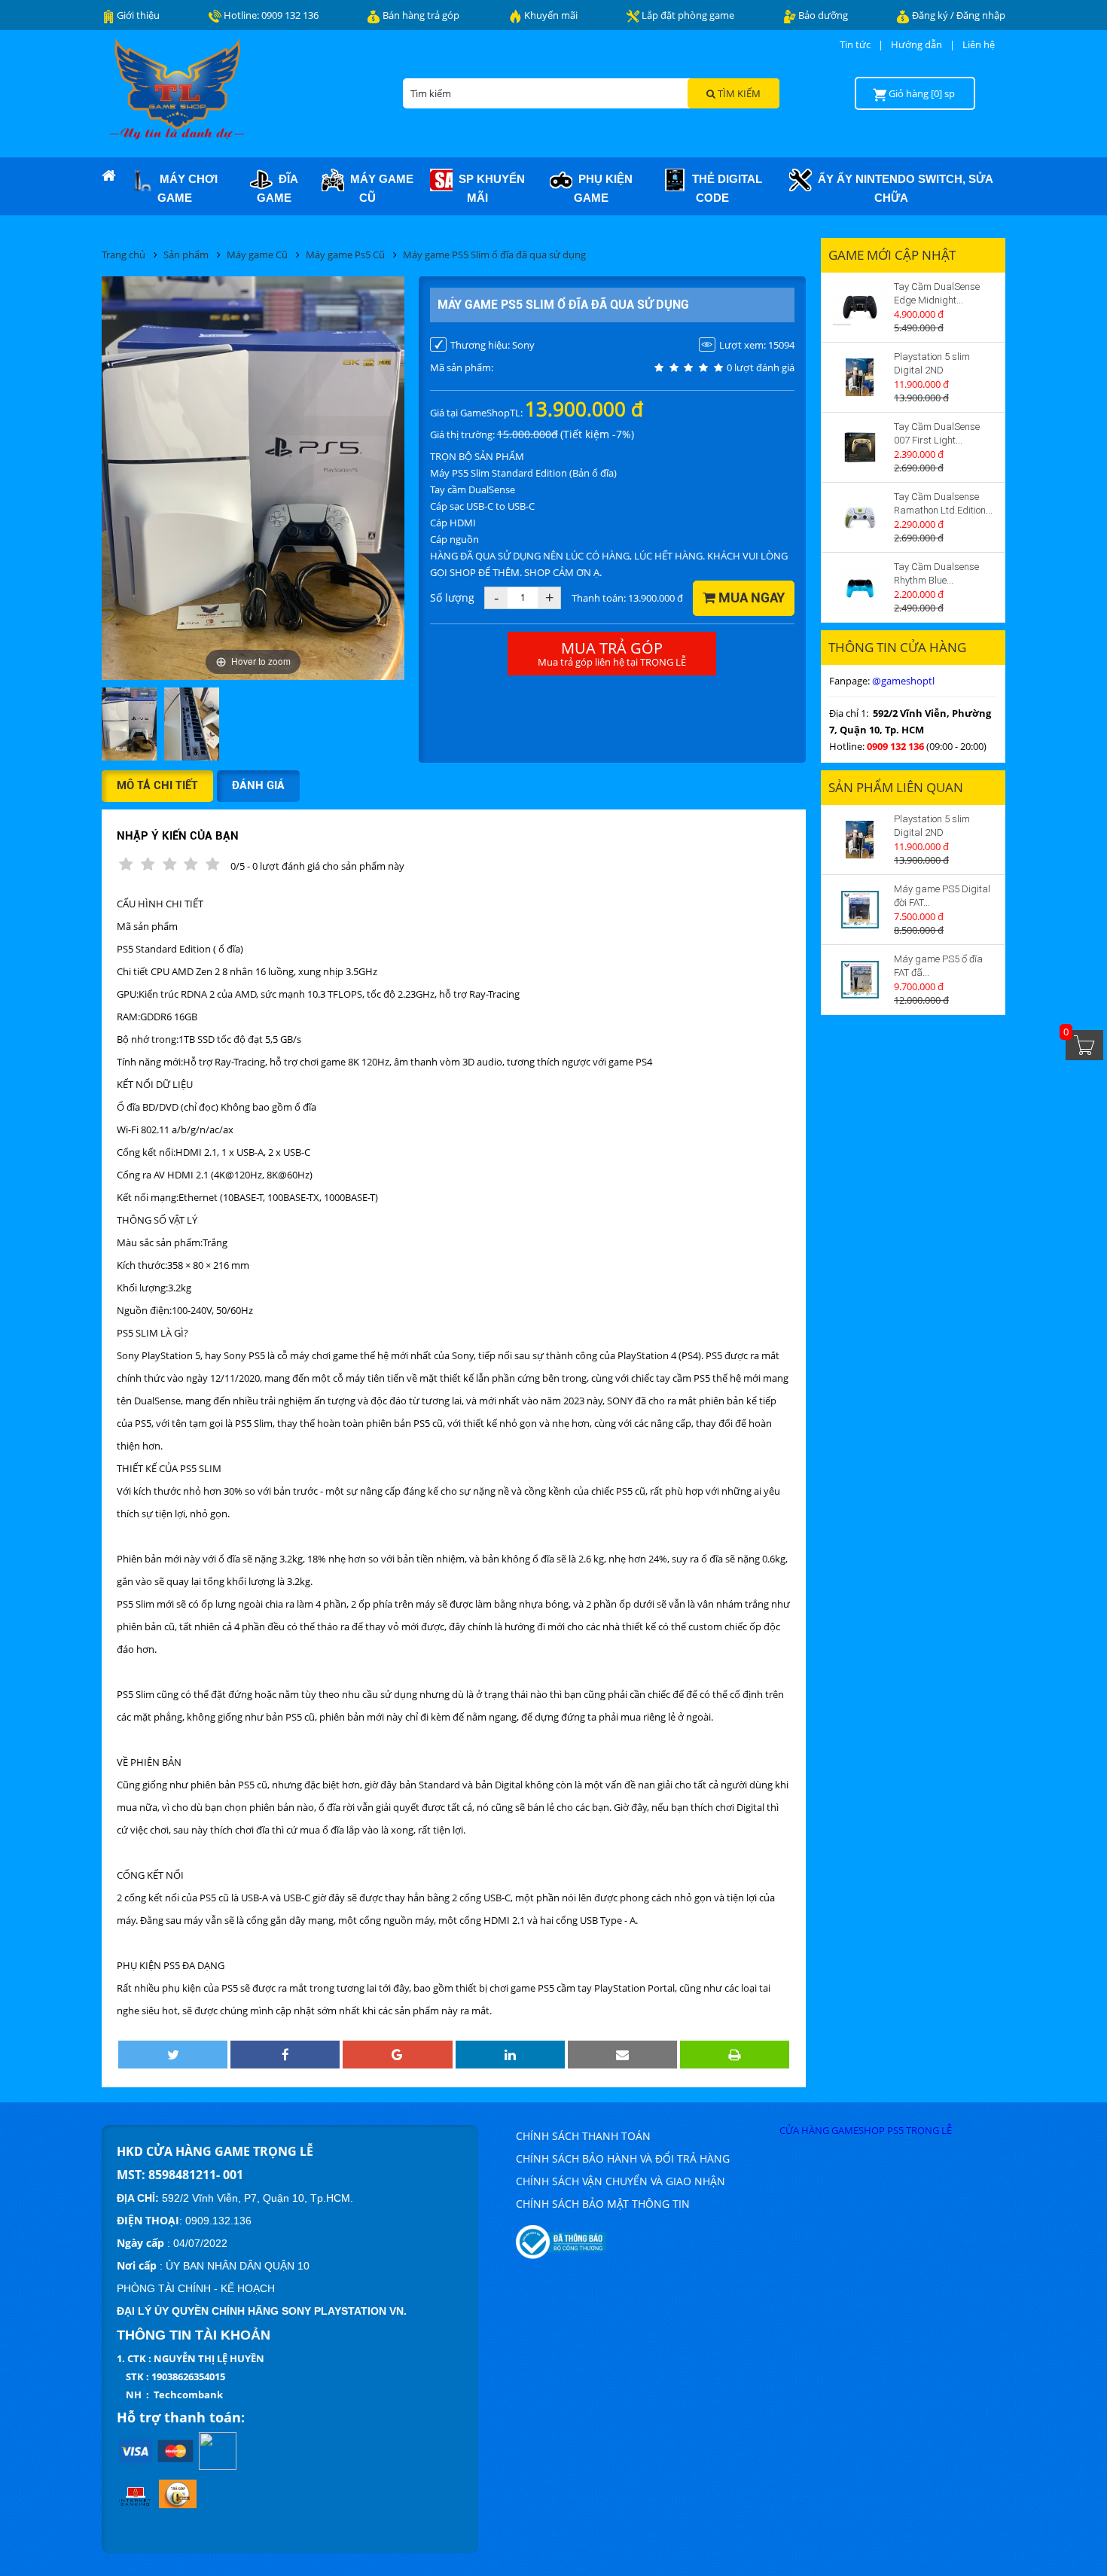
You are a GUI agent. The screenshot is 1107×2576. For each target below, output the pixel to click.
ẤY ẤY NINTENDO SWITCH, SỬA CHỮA (903, 188)
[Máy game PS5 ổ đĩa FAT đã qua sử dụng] (860, 980)
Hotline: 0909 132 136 (270, 15)
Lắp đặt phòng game (687, 15)
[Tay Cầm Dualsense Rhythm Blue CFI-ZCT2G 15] (860, 587)
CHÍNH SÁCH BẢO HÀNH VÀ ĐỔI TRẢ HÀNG (623, 2158)
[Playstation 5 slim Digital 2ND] (860, 377)
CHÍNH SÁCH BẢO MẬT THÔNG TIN (603, 2204)
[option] (129, 725)
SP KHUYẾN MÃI (489, 188)
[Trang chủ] (108, 176)
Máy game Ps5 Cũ (345, 255)
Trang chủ (124, 255)
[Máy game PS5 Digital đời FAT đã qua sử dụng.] (860, 910)
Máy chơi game (186, 188)
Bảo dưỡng (822, 15)
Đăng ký (931, 15)
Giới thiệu (137, 15)
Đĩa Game (278, 188)
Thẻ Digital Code (724, 188)
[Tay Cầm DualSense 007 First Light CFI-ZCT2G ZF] (860, 447)
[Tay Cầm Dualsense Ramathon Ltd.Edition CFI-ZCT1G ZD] (860, 517)
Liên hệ (979, 44)
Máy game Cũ (379, 188)
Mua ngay (750, 598)
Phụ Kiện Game (602, 188)
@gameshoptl (903, 681)
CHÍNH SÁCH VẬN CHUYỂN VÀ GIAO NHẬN (621, 2181)
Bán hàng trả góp (420, 15)
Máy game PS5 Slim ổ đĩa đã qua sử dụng (494, 255)
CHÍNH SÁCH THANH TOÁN (583, 2136)
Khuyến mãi (550, 15)
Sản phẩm (186, 255)
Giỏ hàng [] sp (922, 93)
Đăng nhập (981, 15)
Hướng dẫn (916, 44)
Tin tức (855, 44)
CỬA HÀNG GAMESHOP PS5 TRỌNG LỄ (866, 2130)
